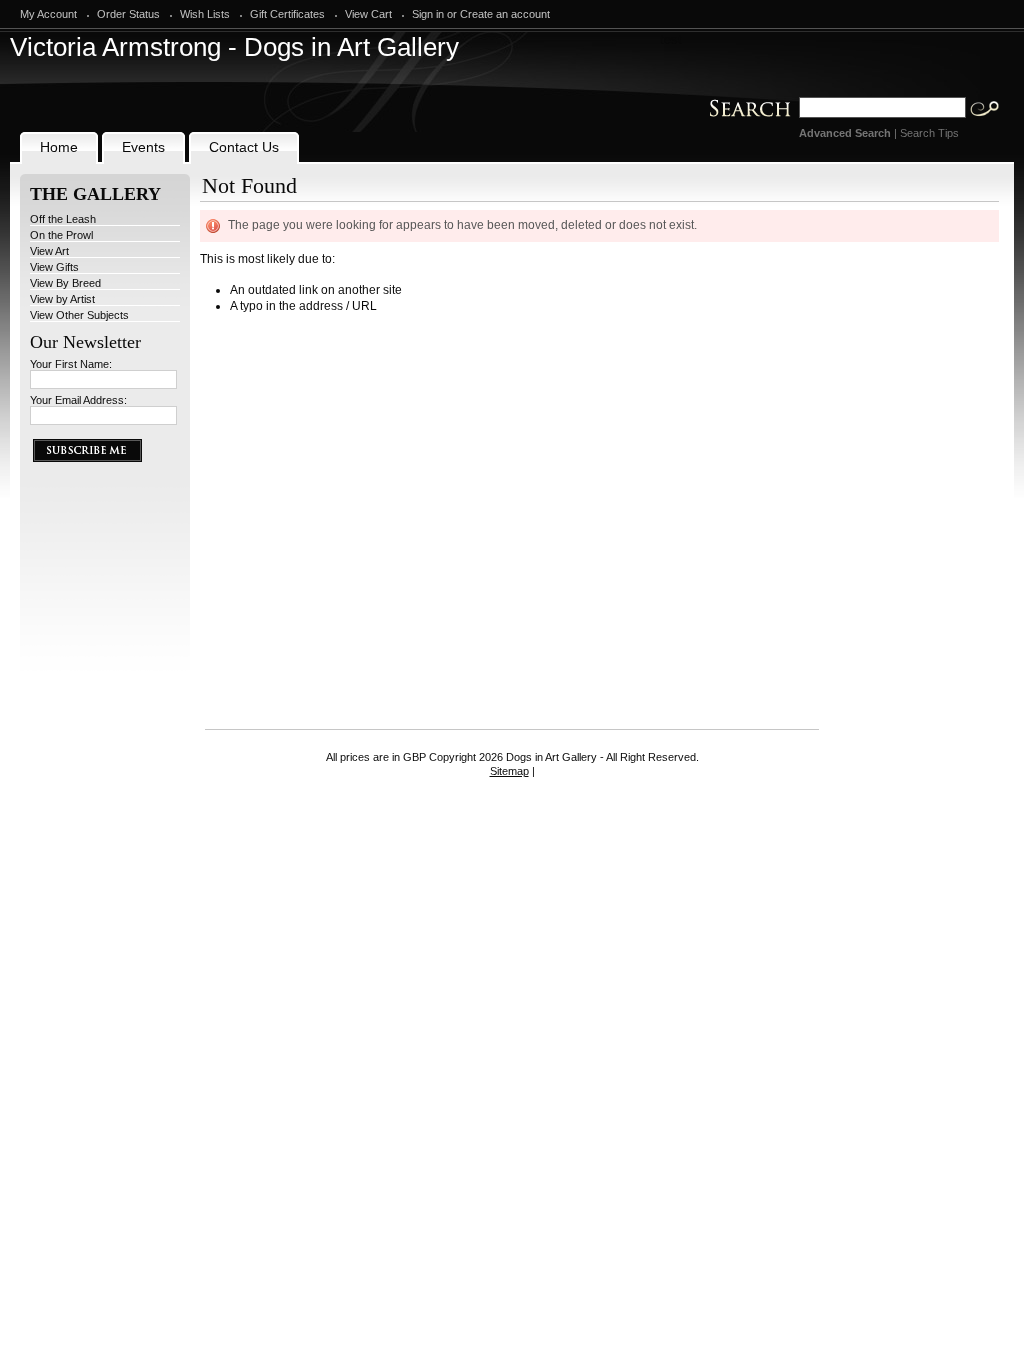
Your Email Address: (78, 400)
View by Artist (62, 299)
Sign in (428, 14)
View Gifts (54, 267)
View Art (49, 251)
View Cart (368, 14)
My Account (48, 14)
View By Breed (65, 283)
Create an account (505, 14)
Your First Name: (71, 364)
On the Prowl (61, 235)
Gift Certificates (287, 14)
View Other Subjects (79, 315)
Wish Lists (205, 14)
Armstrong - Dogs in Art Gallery (234, 47)
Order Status (128, 14)
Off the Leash (63, 219)
